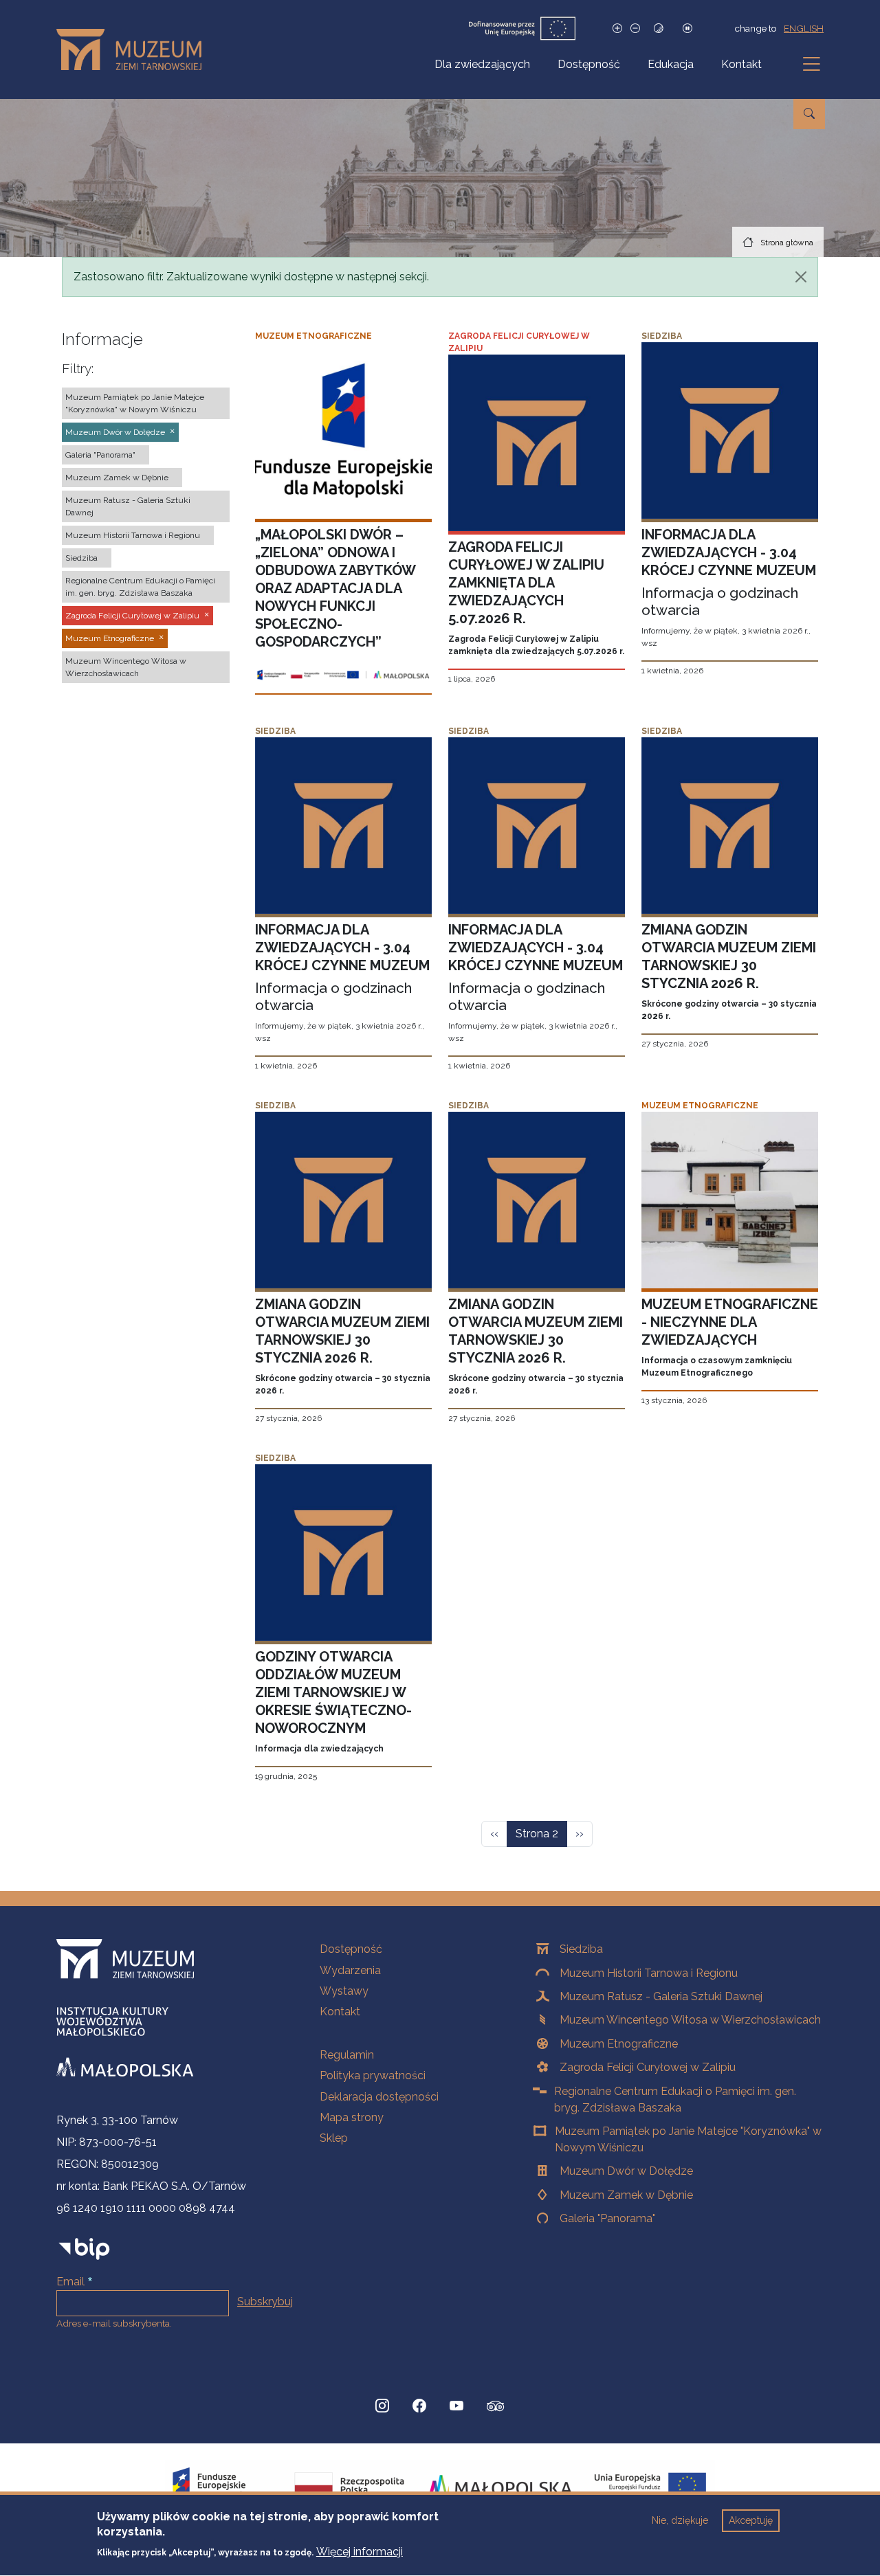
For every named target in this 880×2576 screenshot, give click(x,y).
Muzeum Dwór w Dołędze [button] (115, 432)
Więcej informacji (360, 2552)
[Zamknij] (801, 277)
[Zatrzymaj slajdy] (687, 29)
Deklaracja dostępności (379, 2097)
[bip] (84, 2249)
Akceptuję (751, 2520)
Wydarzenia (350, 1970)
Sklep (334, 2138)
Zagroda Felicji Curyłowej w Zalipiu (648, 2067)
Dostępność (589, 64)
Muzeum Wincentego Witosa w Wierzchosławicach (690, 2020)
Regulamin (347, 2055)
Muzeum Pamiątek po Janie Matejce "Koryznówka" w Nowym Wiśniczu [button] (135, 403)
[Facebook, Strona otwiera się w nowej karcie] (419, 2406)
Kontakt (741, 64)
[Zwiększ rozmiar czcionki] (617, 29)
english (804, 28)
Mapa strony (352, 2117)
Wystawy (344, 1991)
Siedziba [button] (81, 558)
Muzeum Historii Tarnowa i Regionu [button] (133, 535)
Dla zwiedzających (482, 64)
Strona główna (787, 243)
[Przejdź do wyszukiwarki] (809, 114)
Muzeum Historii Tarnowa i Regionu (649, 1973)
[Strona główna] (134, 49)
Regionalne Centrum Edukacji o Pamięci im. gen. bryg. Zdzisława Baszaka (675, 2099)
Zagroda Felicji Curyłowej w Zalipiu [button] (132, 616)
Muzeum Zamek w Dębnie (626, 2195)
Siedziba (581, 1949)
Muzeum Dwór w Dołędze (626, 2171)
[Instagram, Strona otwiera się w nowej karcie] (382, 2406)
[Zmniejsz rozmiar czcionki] (635, 29)
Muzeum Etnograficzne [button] (110, 638)
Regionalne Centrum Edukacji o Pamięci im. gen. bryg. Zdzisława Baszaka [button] (140, 587)
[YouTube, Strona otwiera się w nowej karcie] (456, 2406)
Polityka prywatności (373, 2075)
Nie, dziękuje (680, 2520)
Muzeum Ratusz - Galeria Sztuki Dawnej (661, 1996)
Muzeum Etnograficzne (619, 2044)
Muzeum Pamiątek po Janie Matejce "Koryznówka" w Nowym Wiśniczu (688, 2139)
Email (70, 2282)
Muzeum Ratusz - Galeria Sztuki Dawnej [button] (128, 506)
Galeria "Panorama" (607, 2218)
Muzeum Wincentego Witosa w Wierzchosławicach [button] (126, 667)
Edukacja (671, 64)
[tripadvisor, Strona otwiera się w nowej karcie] (496, 2408)
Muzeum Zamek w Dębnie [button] (117, 478)
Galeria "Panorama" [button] (100, 455)
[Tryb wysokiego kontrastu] (659, 29)
